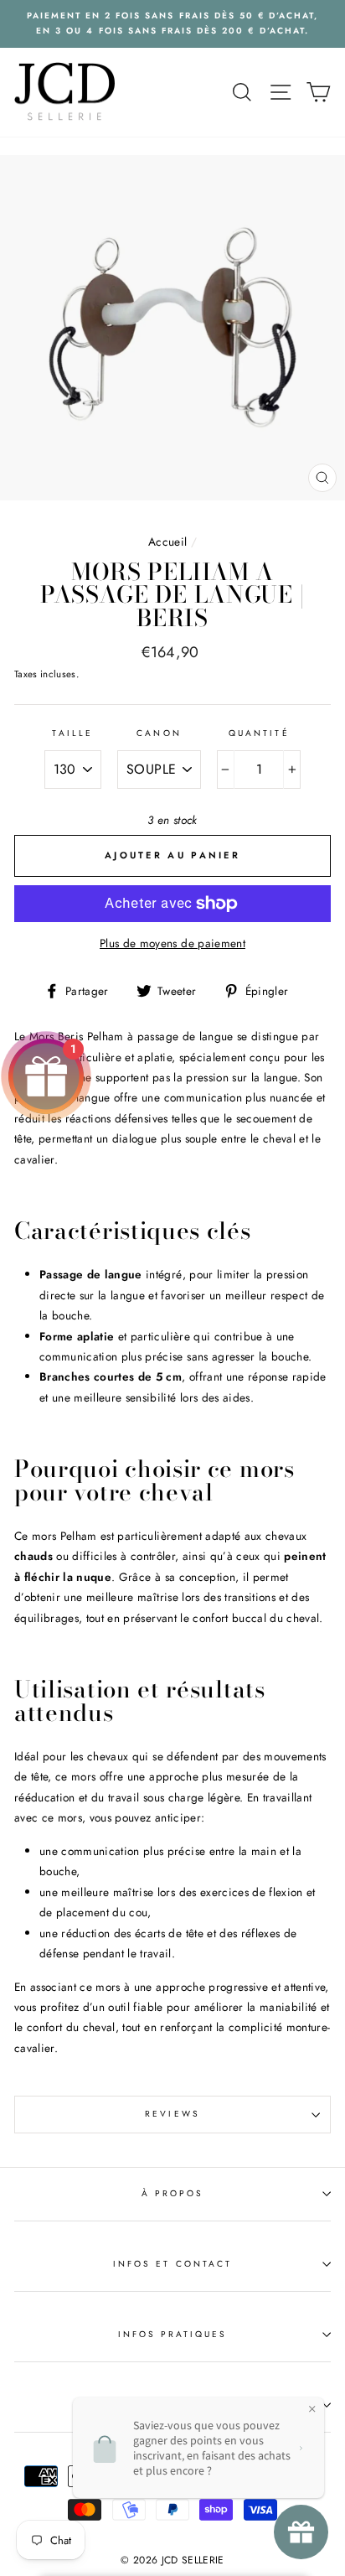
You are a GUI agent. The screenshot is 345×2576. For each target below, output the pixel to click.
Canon (159, 733)
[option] (172, 24)
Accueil (167, 542)
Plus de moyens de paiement (172, 943)
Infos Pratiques (173, 2334)
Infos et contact (172, 2264)
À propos (172, 2193)
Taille (72, 733)
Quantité (259, 733)
